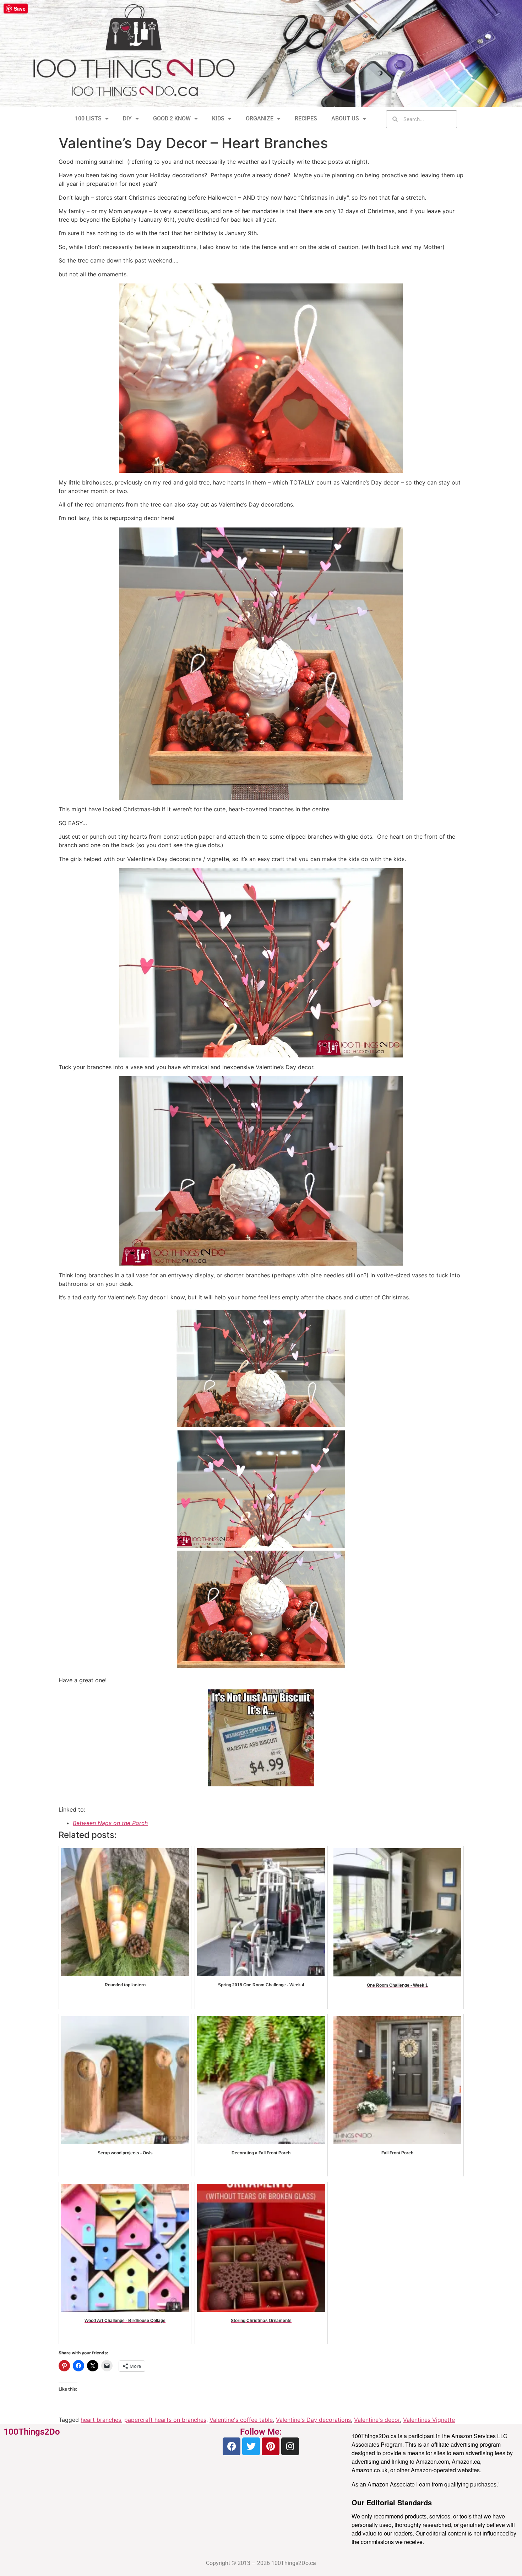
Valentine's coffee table (241, 2420)
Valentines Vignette (429, 2420)
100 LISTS (88, 118)
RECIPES (306, 118)
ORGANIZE (260, 118)
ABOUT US (345, 118)
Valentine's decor (377, 2420)
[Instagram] (290, 2446)
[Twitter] (251, 2446)
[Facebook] (232, 2446)
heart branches (101, 2420)
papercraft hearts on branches (165, 2420)
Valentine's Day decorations (313, 2420)
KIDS (218, 118)
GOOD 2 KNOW (172, 118)
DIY (127, 118)
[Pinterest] (271, 2446)
